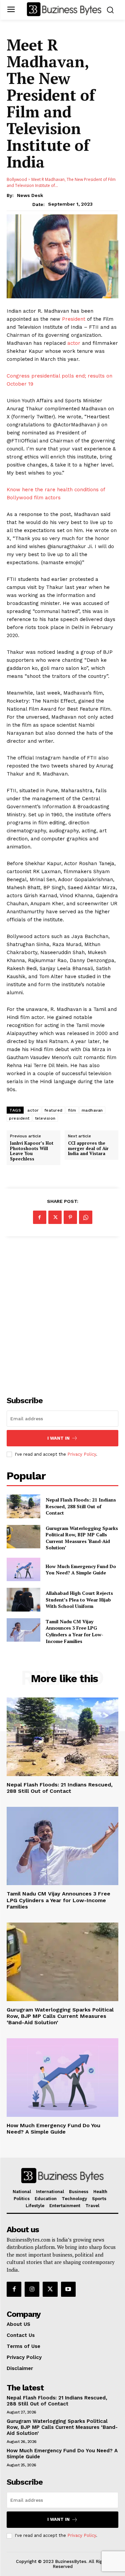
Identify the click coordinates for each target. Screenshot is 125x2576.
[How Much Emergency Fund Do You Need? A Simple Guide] (23, 1569)
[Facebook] (40, 1217)
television (45, 1118)
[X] (55, 1217)
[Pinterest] (70, 1217)
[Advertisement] (62, 1312)
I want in (58, 1438)
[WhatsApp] (86, 1217)
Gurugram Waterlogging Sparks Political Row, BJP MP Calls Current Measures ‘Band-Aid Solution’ (82, 1538)
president (19, 1118)
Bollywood (17, 179)
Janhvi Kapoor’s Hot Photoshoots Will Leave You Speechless (32, 1151)
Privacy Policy (82, 1454)
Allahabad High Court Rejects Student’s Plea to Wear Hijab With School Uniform (79, 1600)
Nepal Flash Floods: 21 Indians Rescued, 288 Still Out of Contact (81, 1506)
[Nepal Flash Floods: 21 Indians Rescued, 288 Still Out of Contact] (23, 1506)
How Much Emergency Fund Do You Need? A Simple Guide (81, 1570)
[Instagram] (32, 2289)
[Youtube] (68, 2289)
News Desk (30, 195)
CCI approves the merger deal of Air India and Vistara (88, 1149)
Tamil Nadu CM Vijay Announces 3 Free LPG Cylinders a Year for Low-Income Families (74, 1631)
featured (53, 1110)
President (74, 319)
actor (74, 343)
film (72, 1110)
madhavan (92, 1110)
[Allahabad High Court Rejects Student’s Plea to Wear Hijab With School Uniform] (23, 1600)
